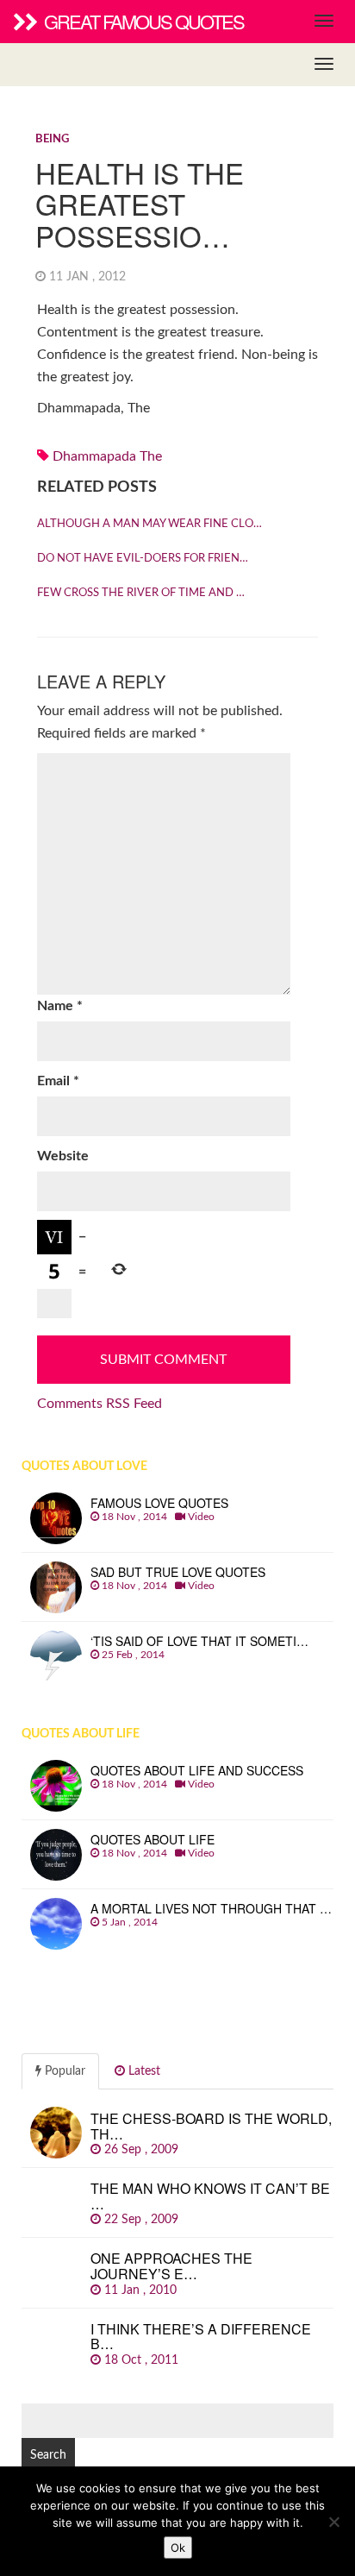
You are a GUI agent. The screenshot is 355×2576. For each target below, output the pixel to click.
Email (58, 1081)
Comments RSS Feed (100, 1404)
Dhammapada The (107, 456)
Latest (143, 2071)
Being (52, 139)
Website (63, 1156)
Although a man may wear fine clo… (149, 524)
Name (60, 1006)
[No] (333, 2522)
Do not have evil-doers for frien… (143, 559)
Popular (63, 2071)
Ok (178, 2548)
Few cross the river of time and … (141, 593)
